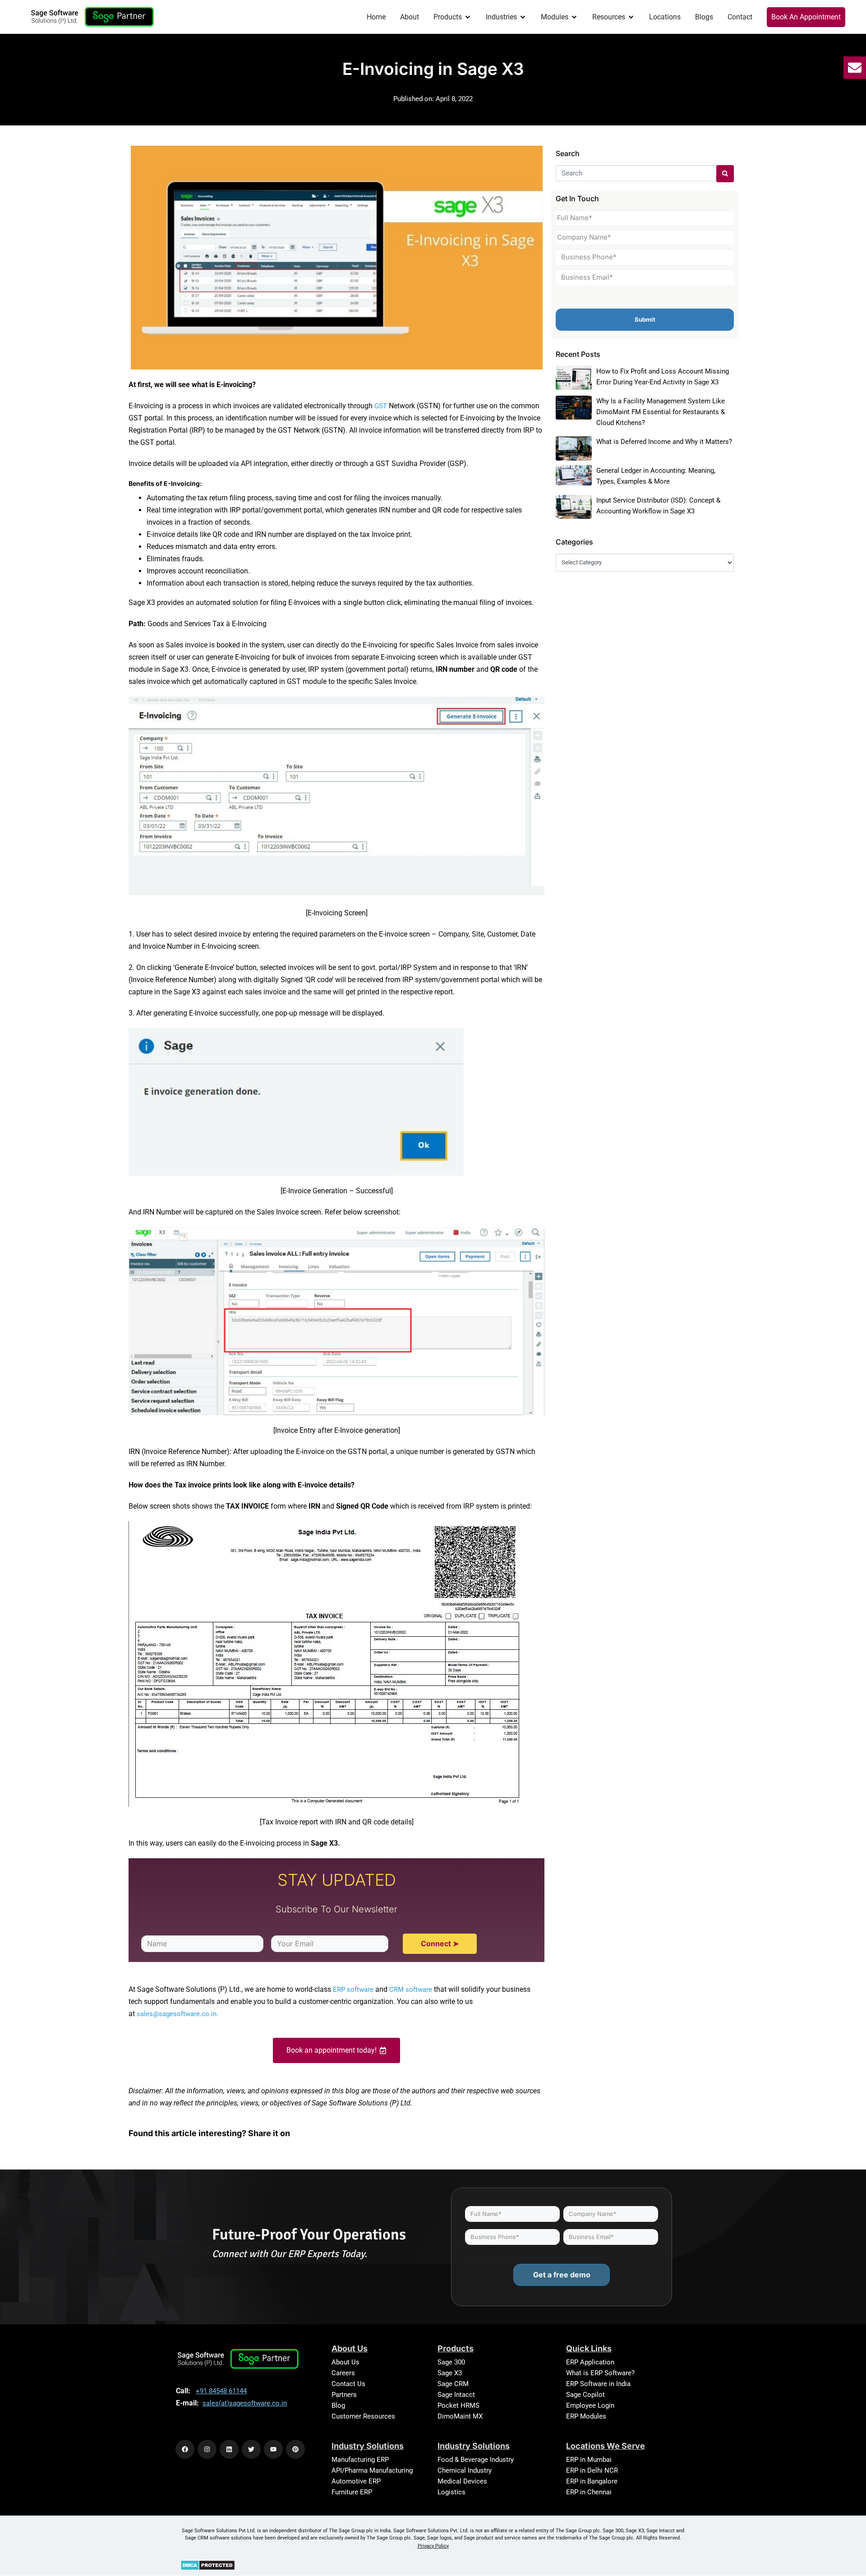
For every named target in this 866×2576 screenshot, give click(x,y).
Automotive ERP (356, 2481)
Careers (343, 2373)
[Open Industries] (523, 17)
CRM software (411, 1990)
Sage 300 (451, 2362)
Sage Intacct (456, 2395)
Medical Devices (462, 2481)
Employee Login (590, 2405)
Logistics (451, 2492)
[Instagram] (207, 2449)
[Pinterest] (295, 2449)
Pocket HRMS (458, 2405)
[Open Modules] (574, 17)
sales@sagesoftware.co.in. (177, 2014)
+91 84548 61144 (221, 2391)
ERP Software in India (598, 2384)
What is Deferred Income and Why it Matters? (664, 442)
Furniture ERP (352, 2492)
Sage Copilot (585, 2395)
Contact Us (348, 2384)
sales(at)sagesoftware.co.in (245, 2403)
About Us (345, 2362)
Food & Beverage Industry (476, 2460)
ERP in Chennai (589, 2492)
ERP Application (590, 2362)
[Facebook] (185, 2449)
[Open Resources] (631, 17)
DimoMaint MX (460, 2416)
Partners (344, 2395)
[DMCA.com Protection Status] (208, 2565)
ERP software (353, 1990)
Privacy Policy (433, 2546)
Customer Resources (363, 2416)
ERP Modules (586, 2416)
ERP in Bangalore (592, 2481)
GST (382, 406)
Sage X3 (450, 2373)
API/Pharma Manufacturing (372, 2470)
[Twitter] (251, 2449)
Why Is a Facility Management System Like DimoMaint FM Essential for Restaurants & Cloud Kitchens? (661, 412)
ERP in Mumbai (589, 2460)
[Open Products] (468, 17)
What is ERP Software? (600, 2373)
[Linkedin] (229, 2449)
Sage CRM (453, 2384)
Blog (338, 2405)
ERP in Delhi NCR (592, 2470)
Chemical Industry (465, 2470)
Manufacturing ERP (360, 2460)
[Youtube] (273, 2449)
